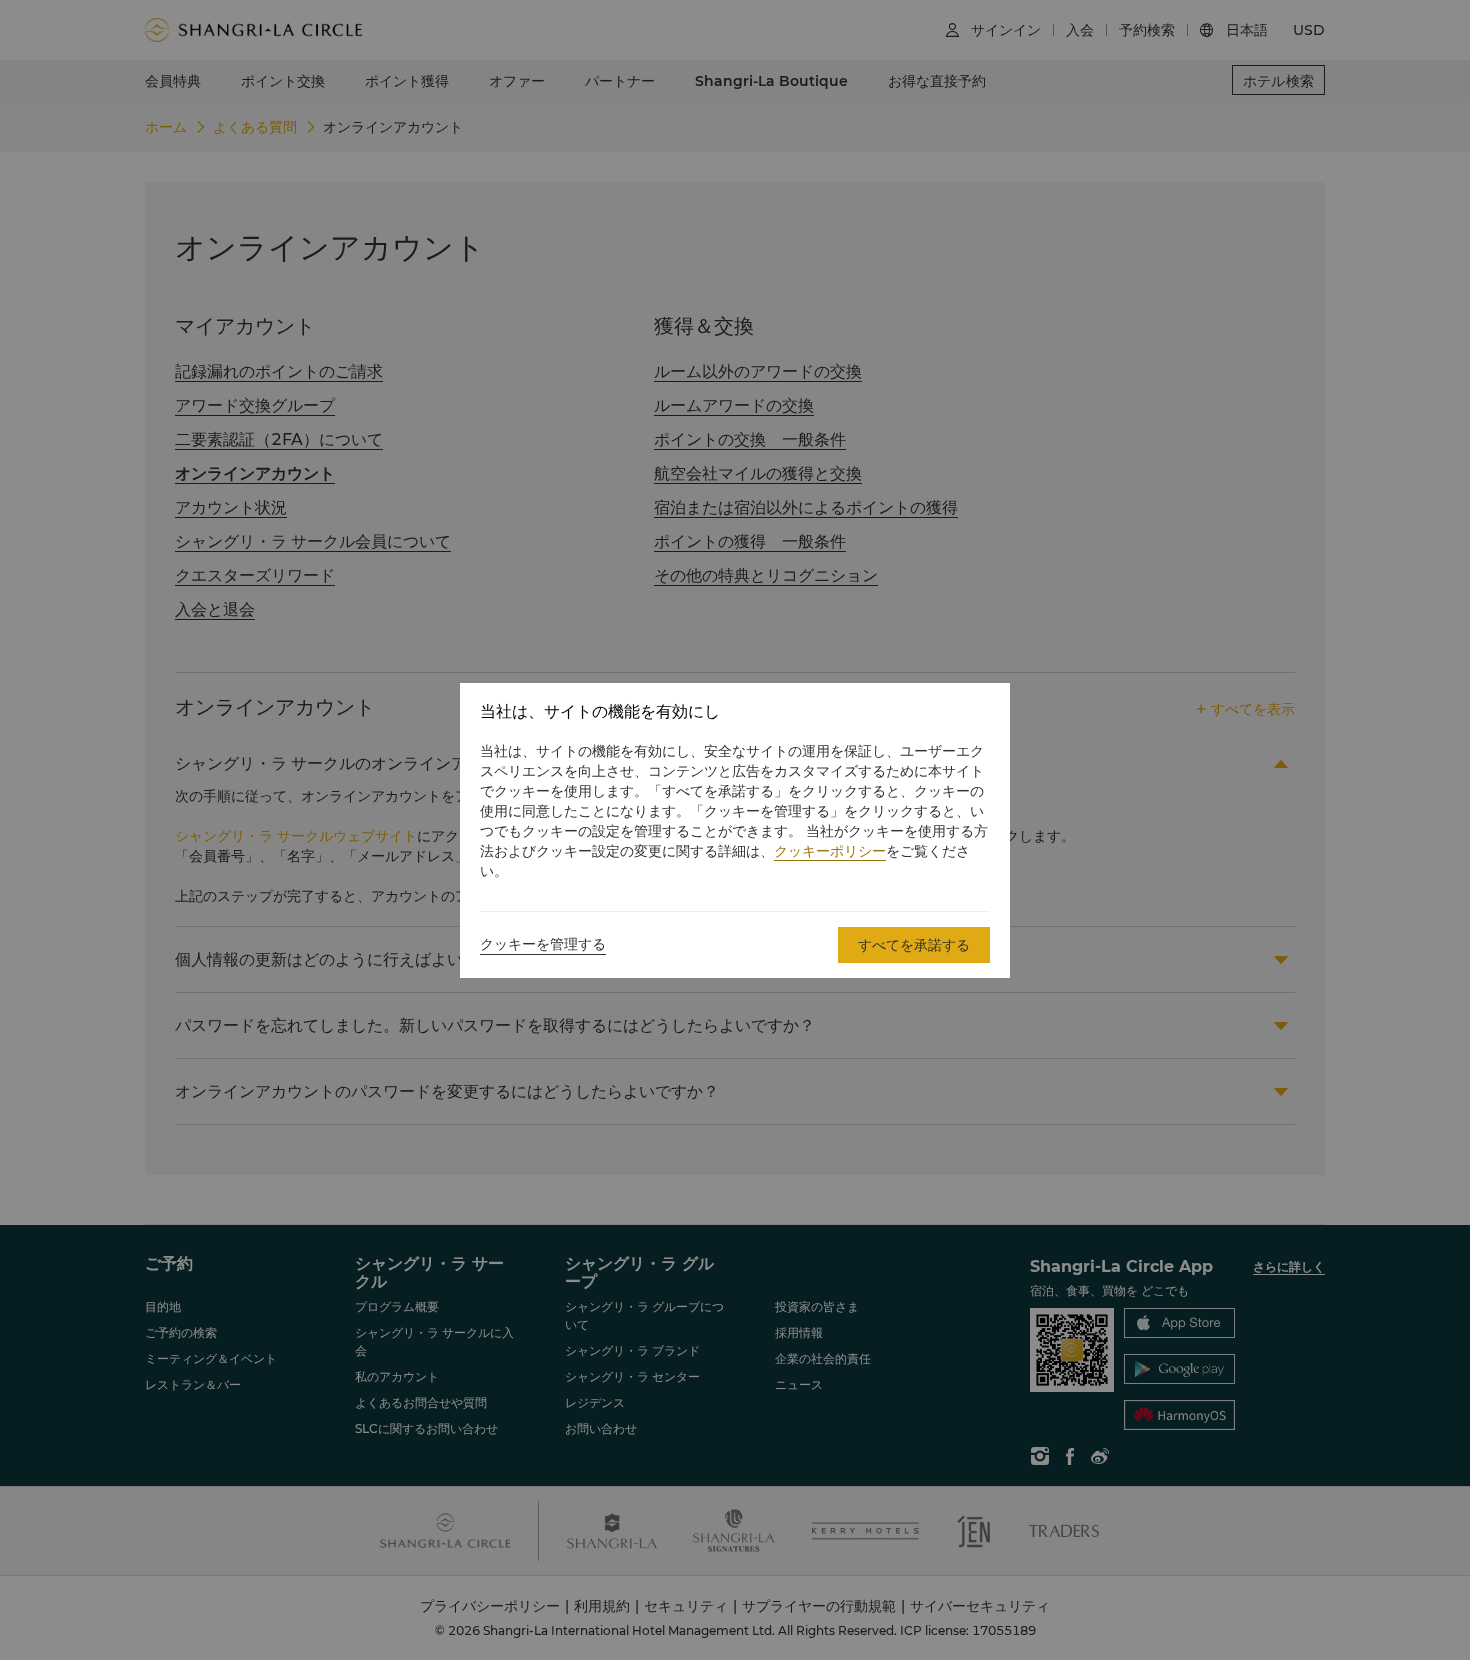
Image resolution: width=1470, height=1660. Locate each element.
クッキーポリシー (830, 851)
